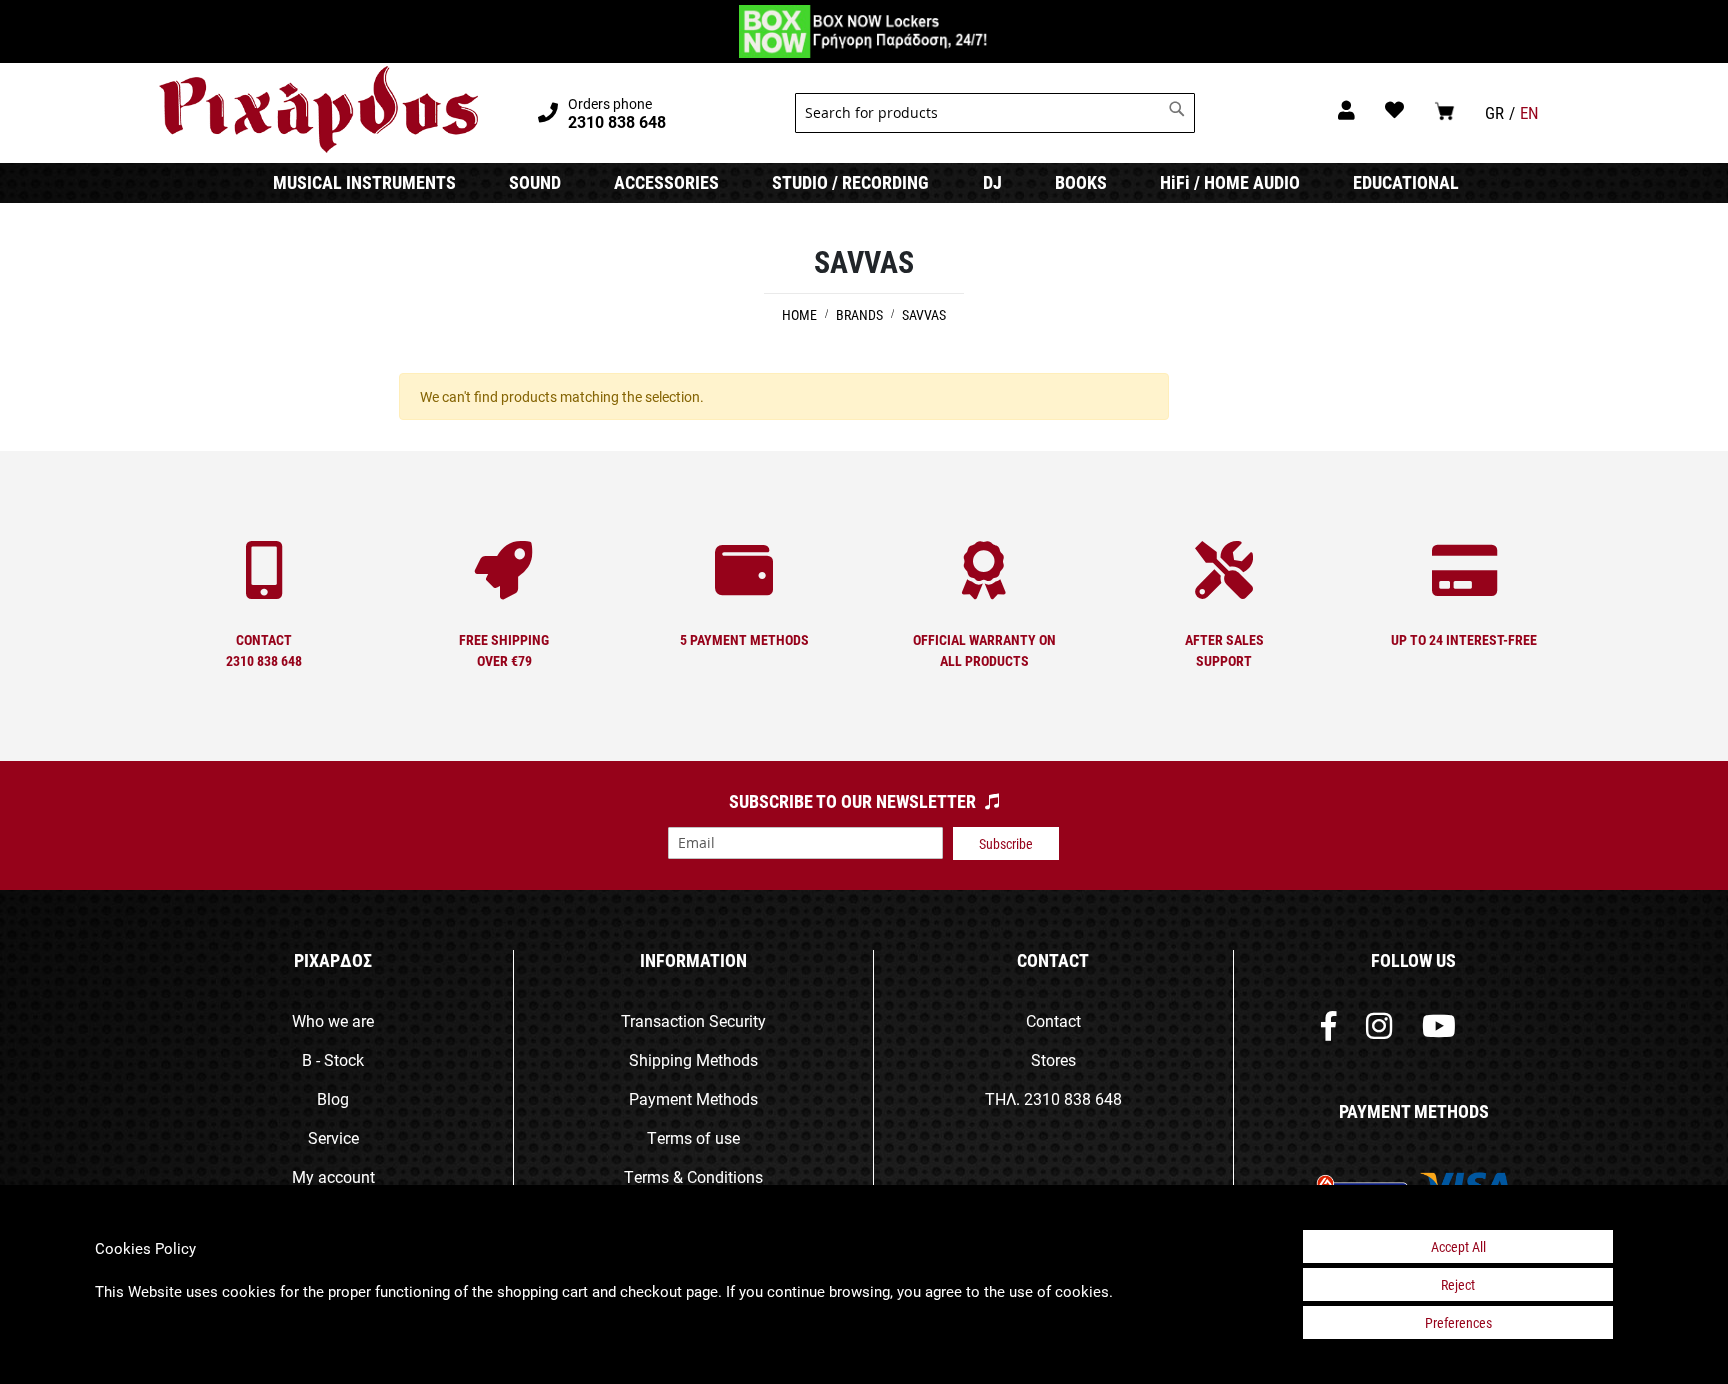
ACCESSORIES (666, 182)
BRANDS (861, 314)
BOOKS (1081, 182)
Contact (1053, 1020)
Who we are (333, 1020)
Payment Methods (693, 1098)
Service (333, 1137)
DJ (992, 182)
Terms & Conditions (693, 1176)
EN (1529, 112)
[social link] (1328, 1030)
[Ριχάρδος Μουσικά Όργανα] (318, 110)
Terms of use (693, 1137)
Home (801, 314)
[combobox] (995, 113)
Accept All (1458, 1246)
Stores (1053, 1059)
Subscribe (1006, 843)
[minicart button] (1444, 110)
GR (1494, 112)
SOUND (535, 182)
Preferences (1458, 1322)
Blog (333, 1098)
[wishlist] (1394, 109)
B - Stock (333, 1059)
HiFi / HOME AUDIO (1230, 182)
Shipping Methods (693, 1059)
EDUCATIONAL (1406, 182)
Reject (1458, 1284)
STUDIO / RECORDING (850, 182)
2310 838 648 (1073, 1098)
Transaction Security (693, 1020)
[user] (1346, 109)
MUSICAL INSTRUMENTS (364, 182)
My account (333, 1176)
